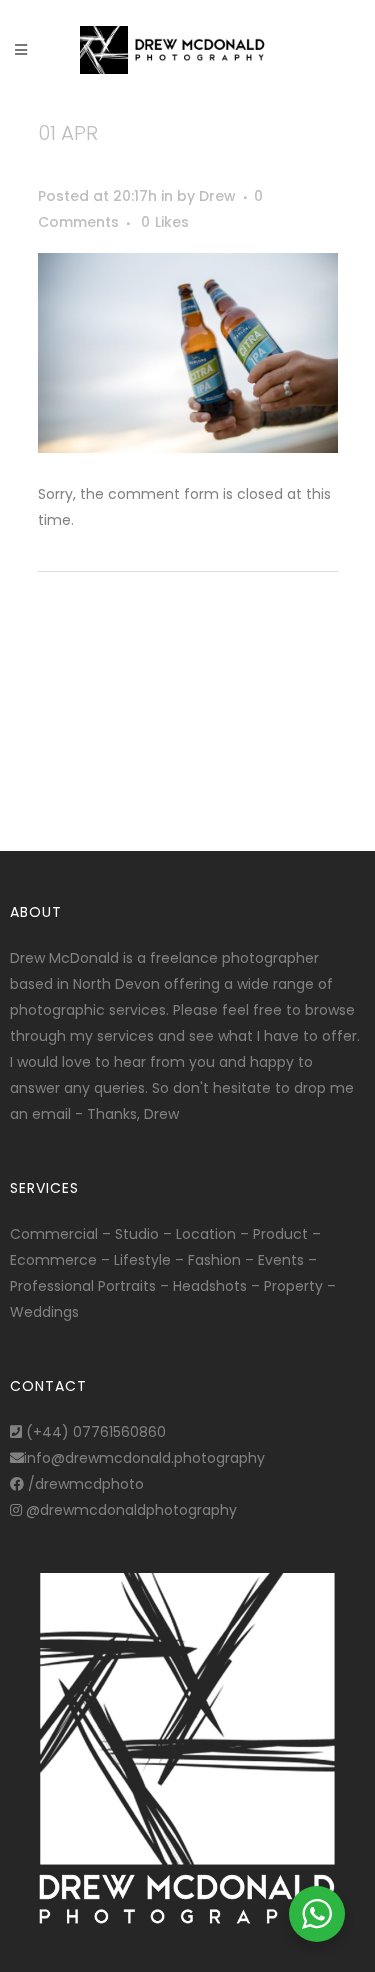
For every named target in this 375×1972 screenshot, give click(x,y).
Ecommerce (53, 1260)
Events (281, 1260)
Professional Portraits (83, 1286)
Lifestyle (142, 1260)
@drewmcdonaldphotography (129, 1510)
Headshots (210, 1286)
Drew (217, 196)
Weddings (44, 1312)
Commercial (54, 1234)
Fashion (214, 1260)
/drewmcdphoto (84, 1484)
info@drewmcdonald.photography (144, 1458)
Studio (137, 1234)
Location (206, 1234)
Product (280, 1234)
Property (293, 1286)
